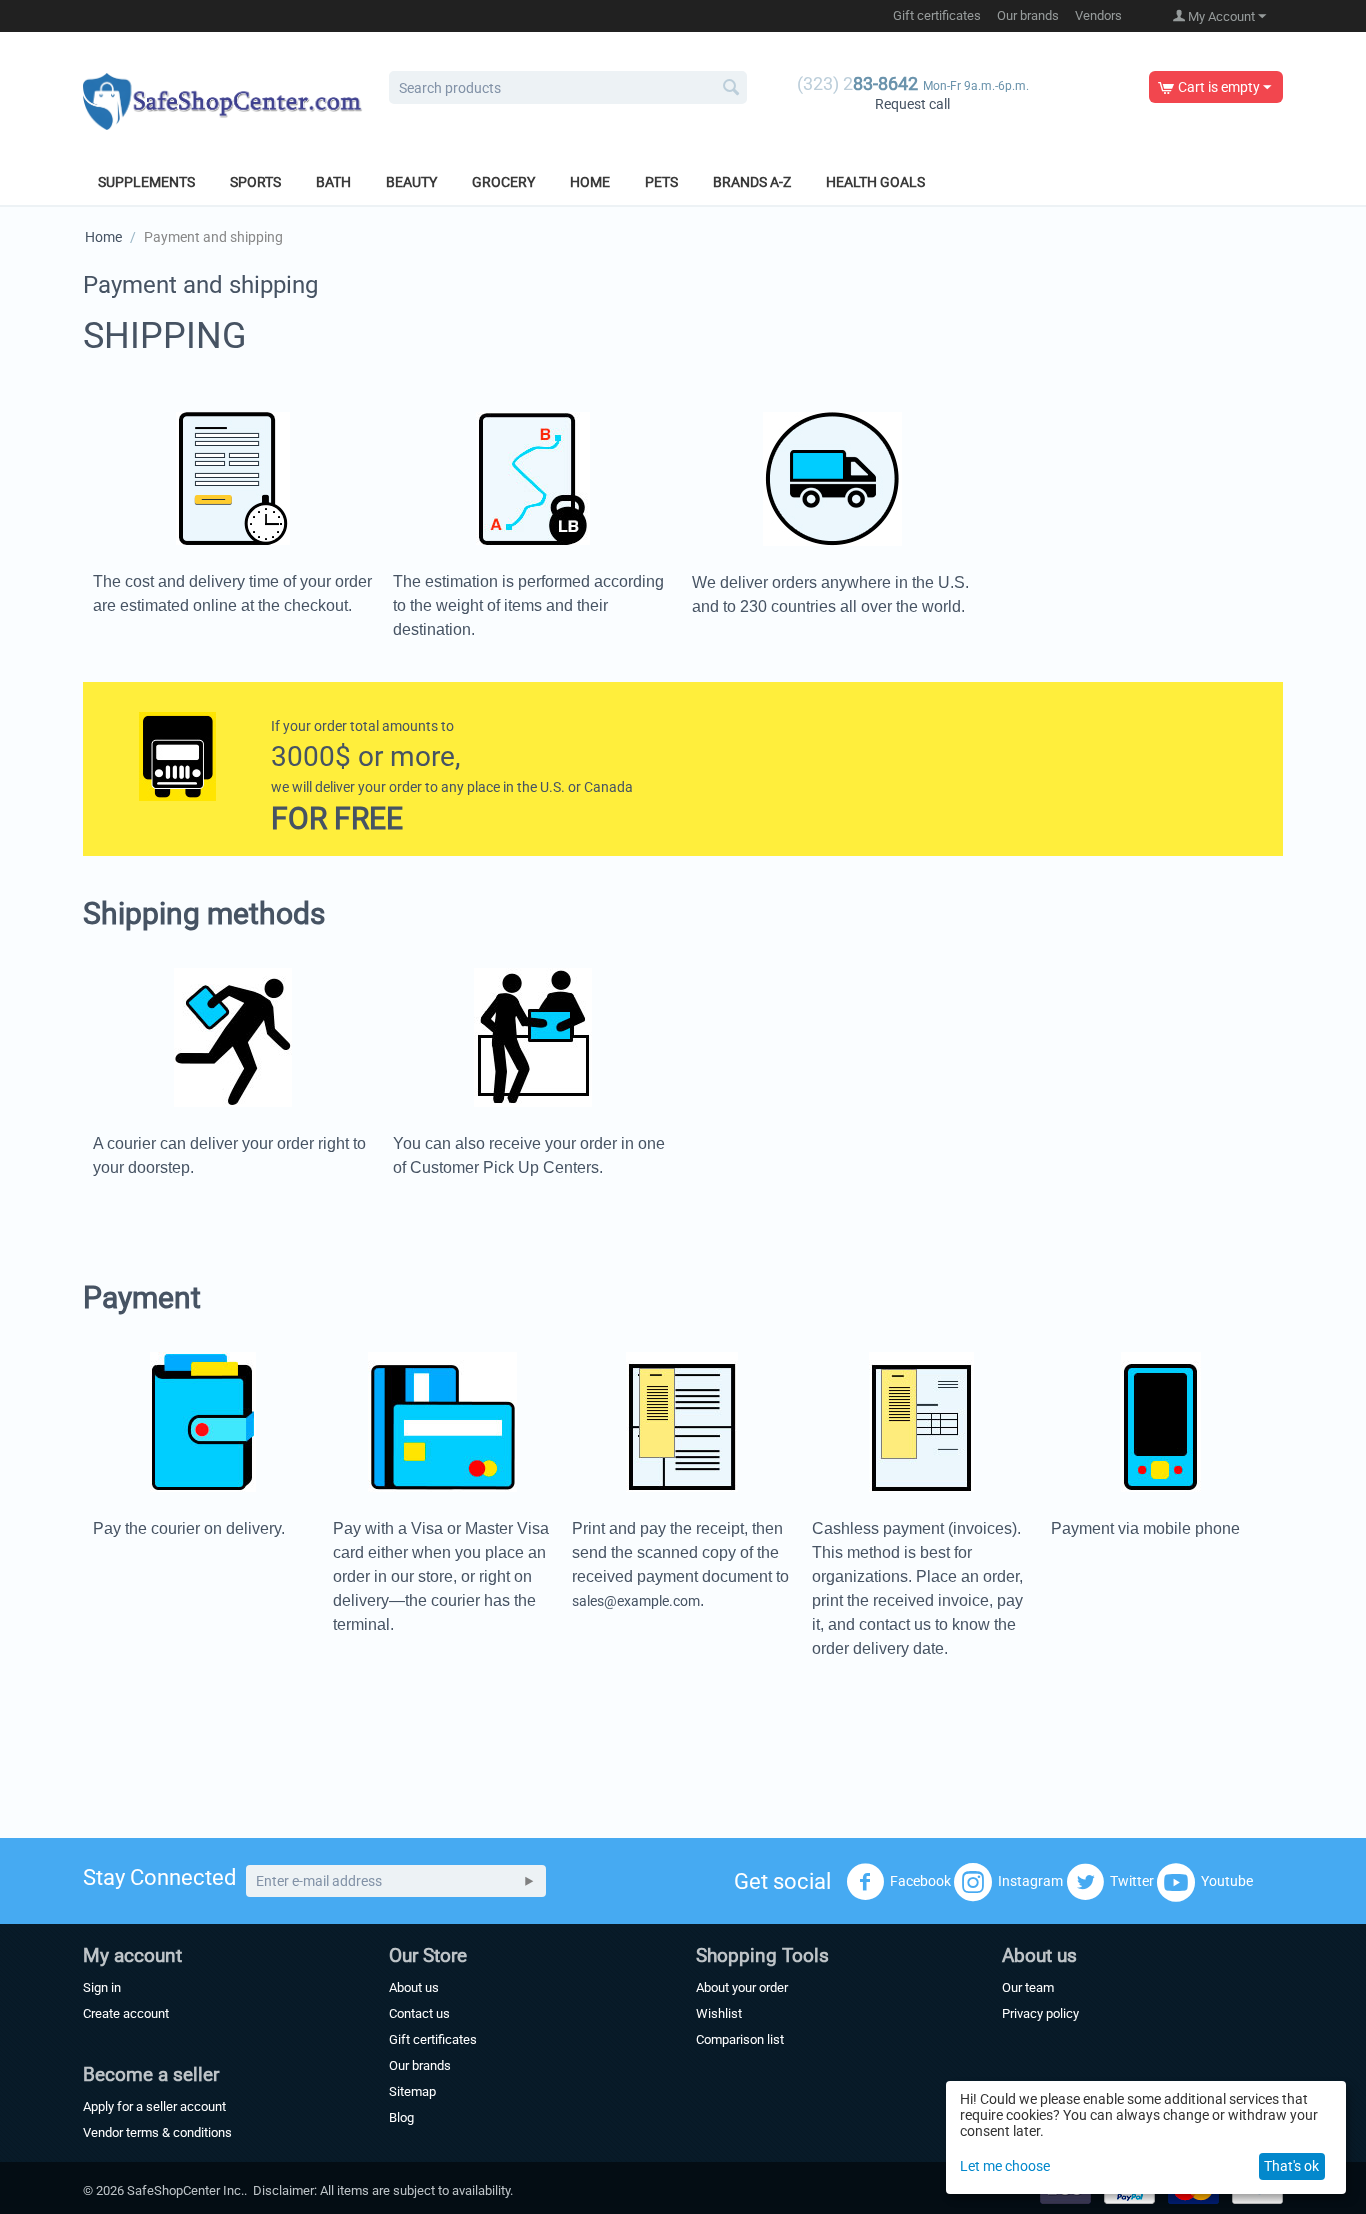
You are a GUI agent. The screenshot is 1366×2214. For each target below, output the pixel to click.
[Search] (732, 89)
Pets (661, 182)
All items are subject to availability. (416, 2190)
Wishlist (719, 2013)
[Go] (529, 1881)
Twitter (1132, 1880)
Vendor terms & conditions (157, 2132)
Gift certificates (937, 15)
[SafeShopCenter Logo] (223, 100)
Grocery (503, 182)
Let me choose (1005, 2166)
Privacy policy (1040, 2013)
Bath (333, 182)
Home (590, 182)
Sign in (102, 1987)
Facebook (920, 1880)
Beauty (411, 182)
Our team (1028, 1987)
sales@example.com (636, 1601)
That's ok (1291, 2166)
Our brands (1028, 15)
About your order (742, 1987)
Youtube (1227, 1880)
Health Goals (875, 182)
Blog (401, 2117)
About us (414, 1987)
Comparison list (740, 2039)
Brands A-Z (752, 182)
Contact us (419, 2013)
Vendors (1098, 15)
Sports (255, 182)
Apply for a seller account (154, 2106)
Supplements (146, 182)
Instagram (1030, 1880)
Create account (126, 2013)
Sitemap (412, 2091)
